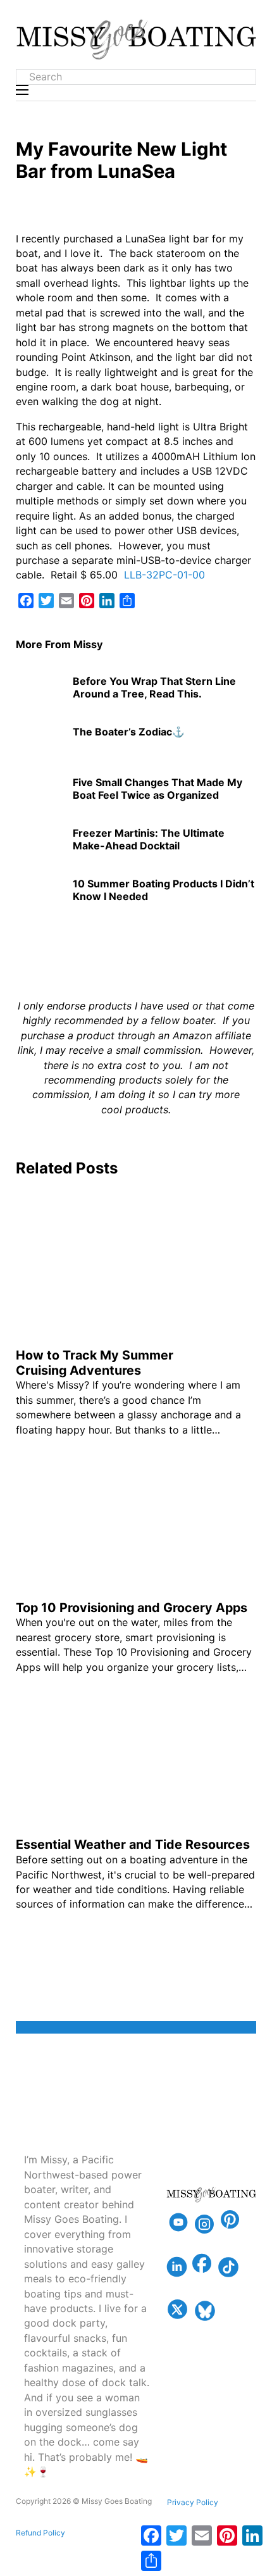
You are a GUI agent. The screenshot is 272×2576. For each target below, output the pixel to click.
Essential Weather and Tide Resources (133, 1844)
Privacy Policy (193, 2502)
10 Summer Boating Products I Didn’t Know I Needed (164, 890)
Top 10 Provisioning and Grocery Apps (132, 1608)
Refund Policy (40, 2533)
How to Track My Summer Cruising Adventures (95, 1363)
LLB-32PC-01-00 (163, 575)
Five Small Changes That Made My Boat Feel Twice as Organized (158, 788)
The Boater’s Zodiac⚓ (129, 732)
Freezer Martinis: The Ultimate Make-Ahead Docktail (149, 839)
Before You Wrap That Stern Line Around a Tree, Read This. (154, 687)
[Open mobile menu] (22, 90)
